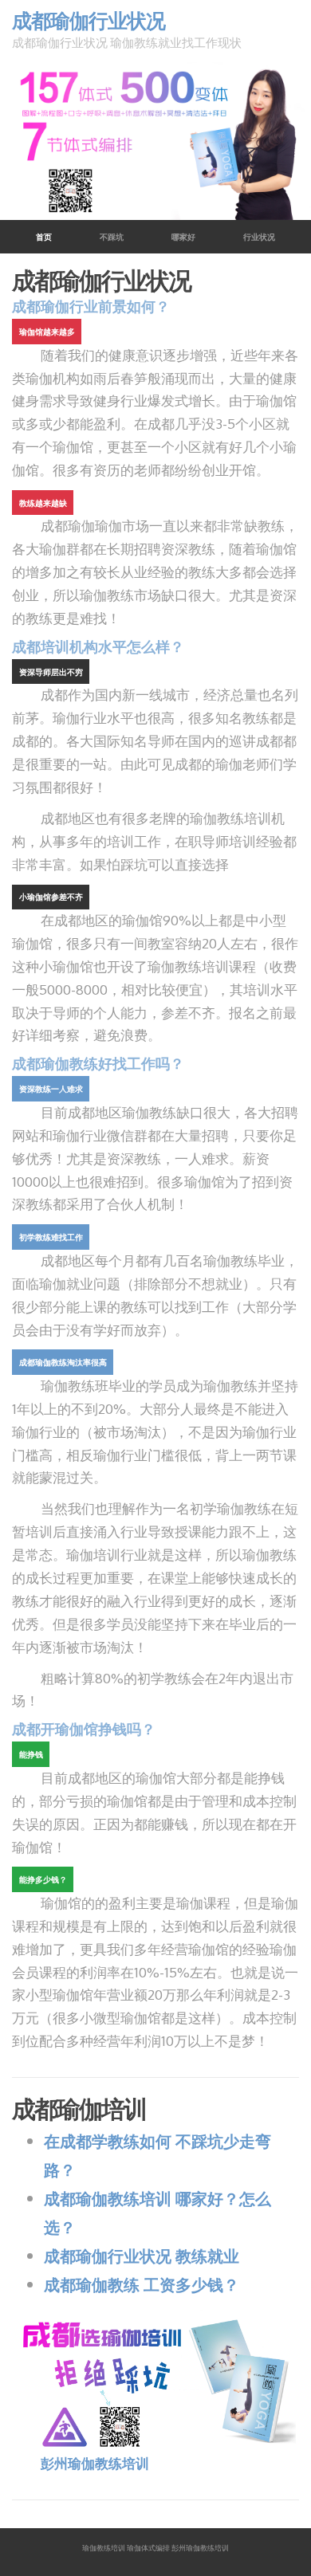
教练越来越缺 (43, 503)
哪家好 (183, 237)
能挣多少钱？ (43, 1879)
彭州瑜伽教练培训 (95, 2463)
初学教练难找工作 (51, 1237)
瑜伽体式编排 (148, 2548)
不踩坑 (112, 237)
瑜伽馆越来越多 (47, 332)
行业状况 (259, 237)
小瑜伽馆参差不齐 (51, 897)
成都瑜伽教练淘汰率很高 (63, 1362)
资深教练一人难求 (51, 1089)
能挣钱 (31, 1754)
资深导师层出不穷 (51, 672)
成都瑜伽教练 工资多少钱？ (142, 2284)
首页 (56, 237)
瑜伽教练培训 (104, 2548)
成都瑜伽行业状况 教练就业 (142, 2256)
